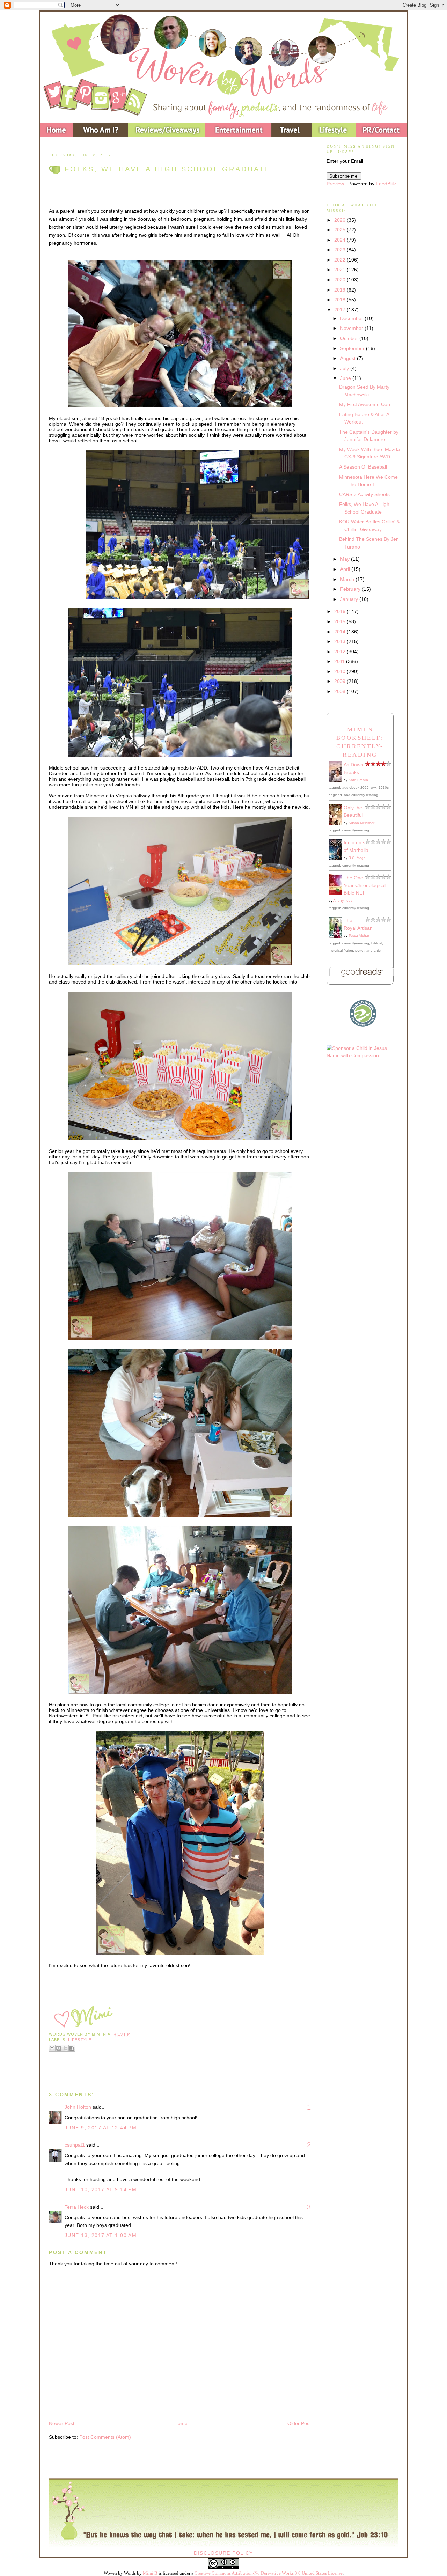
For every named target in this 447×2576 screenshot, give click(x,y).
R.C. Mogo (357, 858)
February (351, 589)
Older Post (299, 2423)
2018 (340, 300)
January (350, 599)
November (352, 328)
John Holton (78, 2107)
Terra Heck (77, 2207)
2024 (340, 240)
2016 (340, 611)
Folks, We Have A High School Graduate (168, 169)
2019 (340, 290)
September (353, 348)
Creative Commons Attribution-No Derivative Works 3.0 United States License (269, 2573)
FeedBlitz (386, 184)
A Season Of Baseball (363, 467)
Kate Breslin (358, 780)
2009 (340, 681)
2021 (340, 270)
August (349, 358)
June (346, 378)
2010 (340, 671)
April (346, 569)
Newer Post (62, 2423)
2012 (340, 652)
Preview (335, 184)
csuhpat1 (75, 2145)
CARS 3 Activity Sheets (364, 494)
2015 (340, 621)
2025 (340, 230)
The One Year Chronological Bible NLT (365, 885)
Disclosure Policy (223, 2553)
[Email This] (52, 2048)
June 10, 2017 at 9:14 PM (101, 2189)
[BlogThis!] (59, 2048)
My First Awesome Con (365, 404)
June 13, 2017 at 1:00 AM (101, 2235)
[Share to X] (65, 2048)
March (348, 579)
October (350, 338)
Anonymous (343, 901)
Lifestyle (80, 2040)
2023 (340, 250)
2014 (340, 632)
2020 (340, 280)
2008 (340, 691)
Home (181, 2423)
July (345, 368)
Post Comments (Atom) (105, 2437)
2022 (340, 260)
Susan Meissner (361, 823)
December (352, 318)
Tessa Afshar (359, 936)
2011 (340, 661)
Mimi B (150, 2573)
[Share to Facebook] (72, 2048)
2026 (340, 220)
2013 (340, 641)
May (346, 559)
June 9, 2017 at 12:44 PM (101, 2128)
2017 (340, 310)
